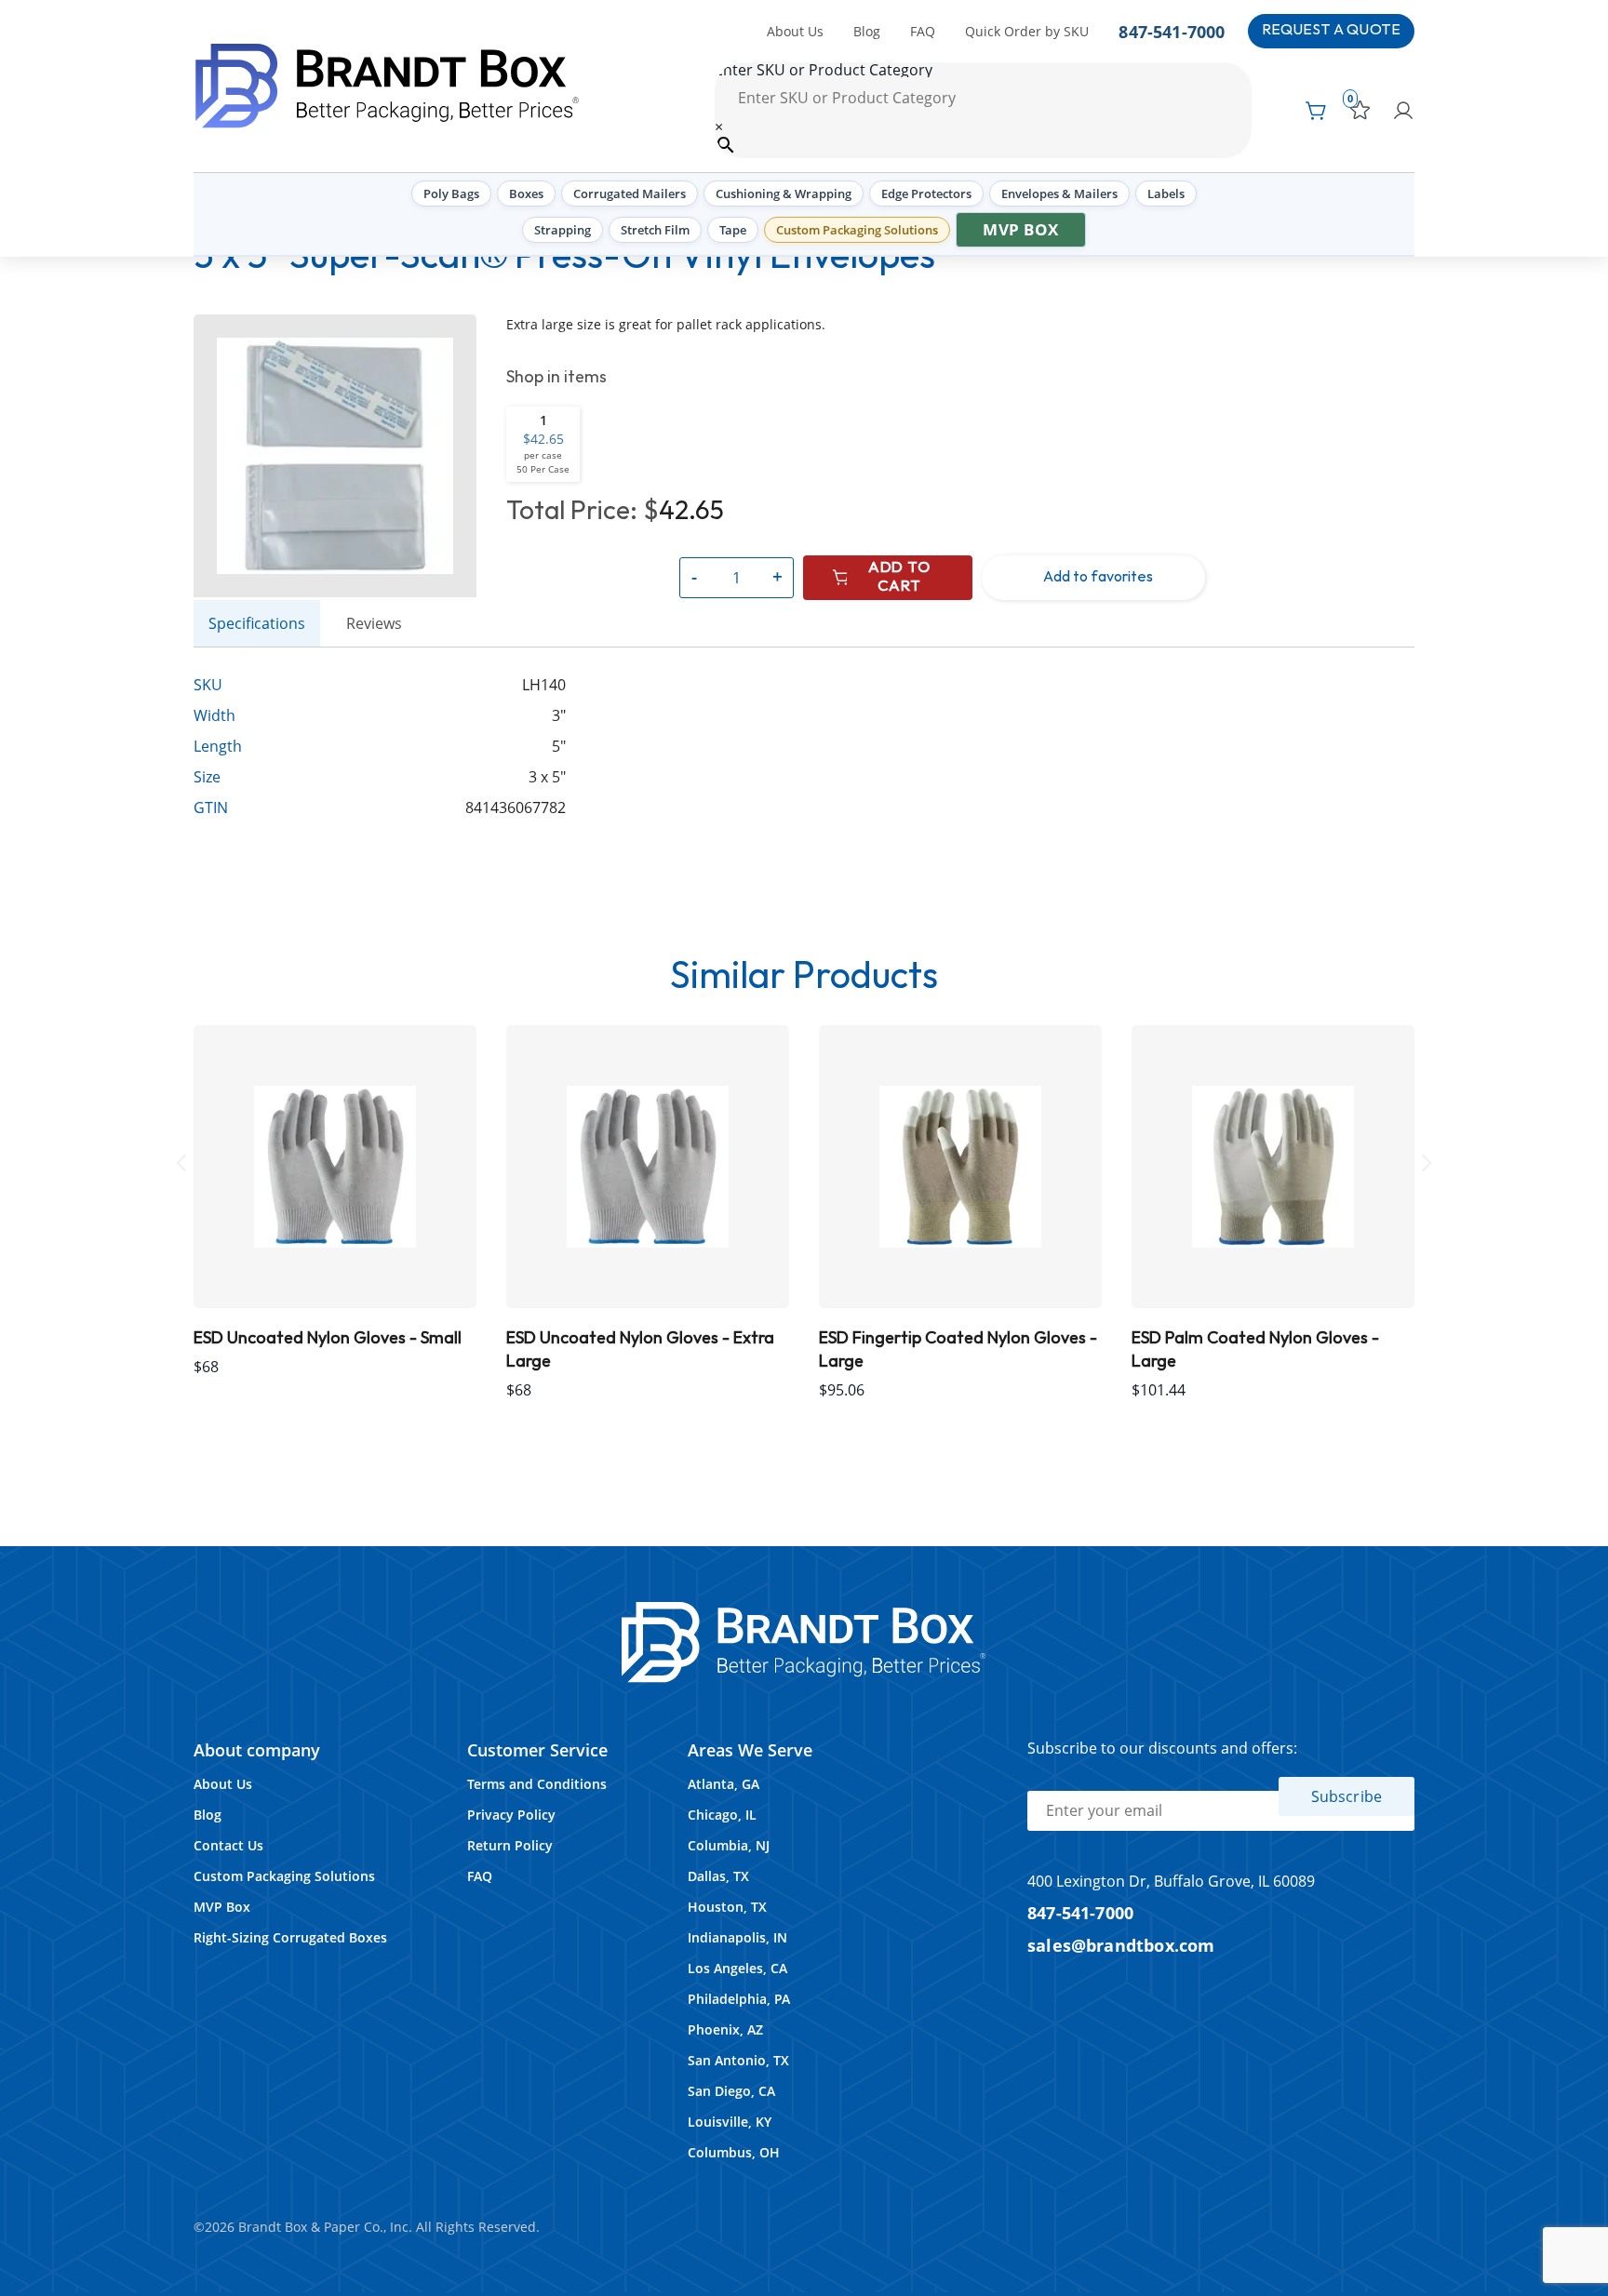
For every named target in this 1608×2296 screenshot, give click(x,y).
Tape (733, 230)
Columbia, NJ (729, 1845)
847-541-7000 (1172, 31)
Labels (1166, 194)
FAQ (923, 31)
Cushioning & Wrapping (784, 194)
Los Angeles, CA (737, 1968)
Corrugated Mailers (630, 194)
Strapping (563, 230)
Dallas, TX (718, 1876)
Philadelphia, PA (739, 1999)
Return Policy (510, 1845)
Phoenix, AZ (725, 2029)
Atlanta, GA (724, 1784)
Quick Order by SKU (1027, 31)
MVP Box (1021, 229)
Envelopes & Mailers (1059, 194)
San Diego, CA (731, 2091)
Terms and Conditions (537, 1784)
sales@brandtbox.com (1121, 1945)
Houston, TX (727, 1907)
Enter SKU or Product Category (824, 70)
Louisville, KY (730, 2122)
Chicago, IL (722, 1815)
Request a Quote (1331, 30)
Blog (867, 31)
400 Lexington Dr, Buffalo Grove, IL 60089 (1171, 1881)
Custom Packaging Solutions (857, 230)
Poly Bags (451, 194)
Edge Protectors (926, 194)
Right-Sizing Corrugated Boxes (290, 1937)
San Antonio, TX (738, 2060)
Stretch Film (655, 230)
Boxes (526, 194)
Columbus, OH (734, 2152)
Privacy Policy (511, 1815)
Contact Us (228, 1845)
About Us (795, 31)
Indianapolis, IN (737, 1937)
